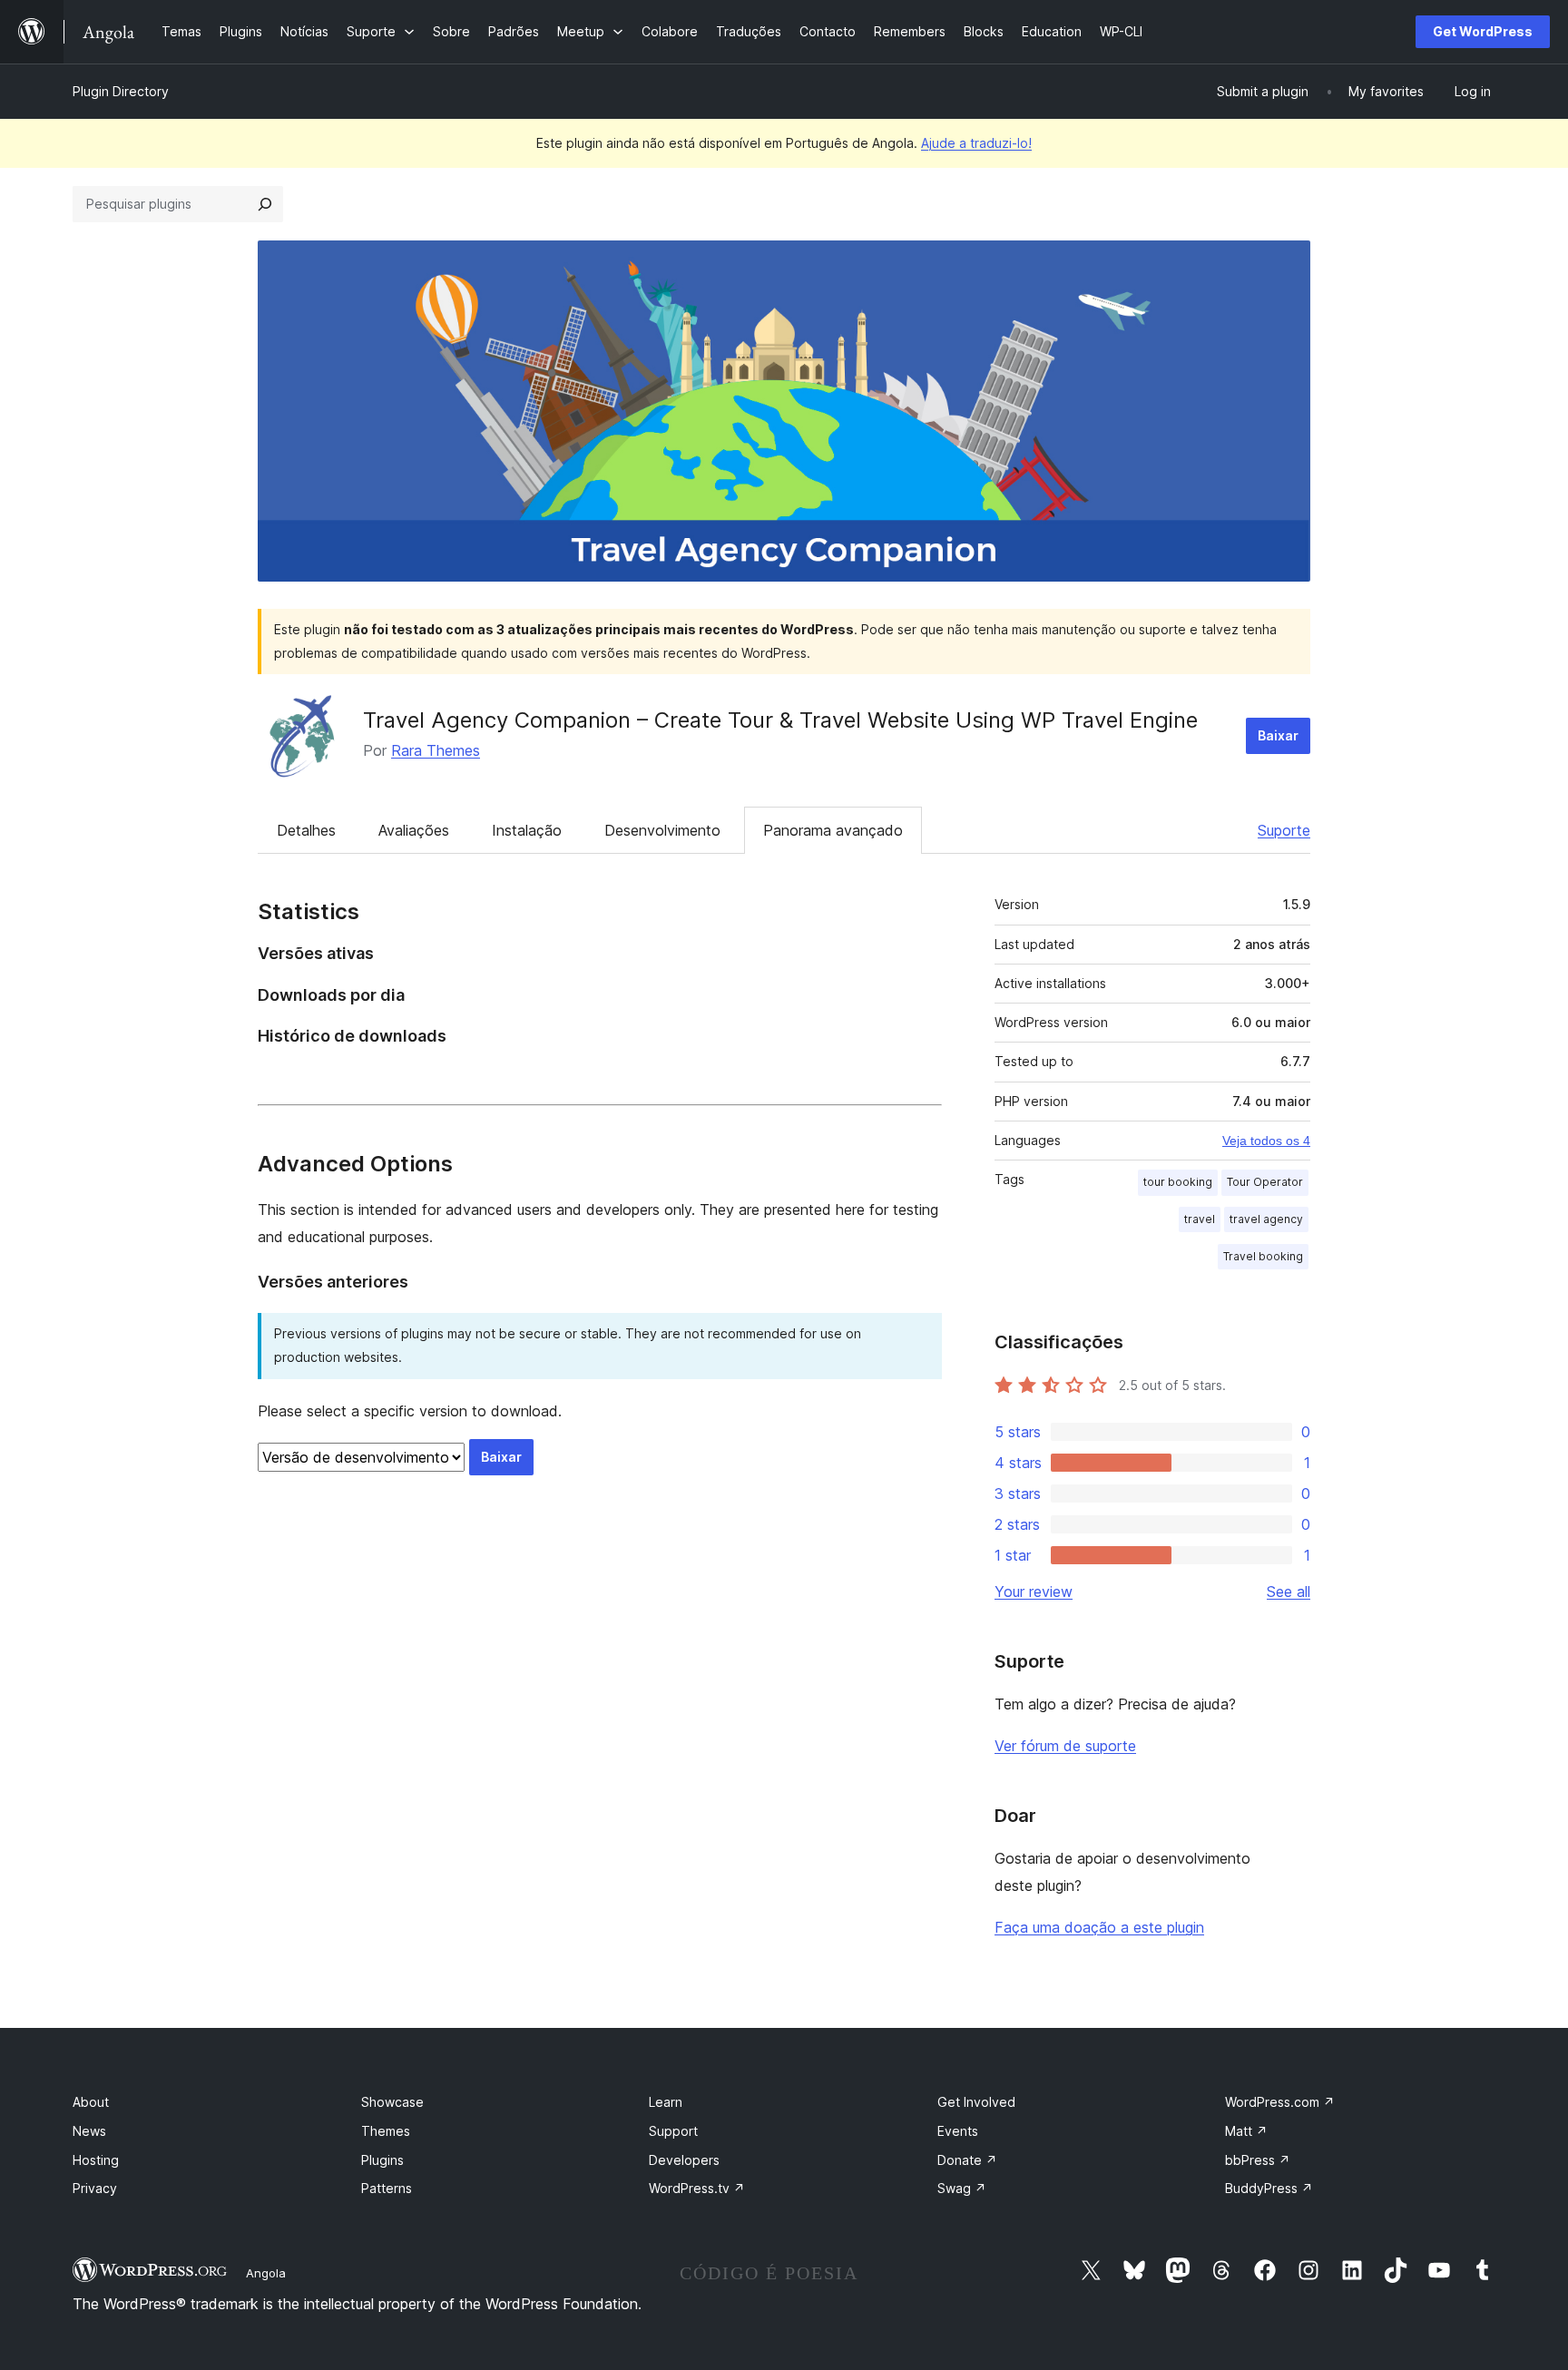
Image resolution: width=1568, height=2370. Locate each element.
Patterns (387, 2188)
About (91, 2102)
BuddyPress (1269, 2188)
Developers (684, 2160)
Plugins (382, 2160)
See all (1289, 1591)
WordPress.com (1280, 2102)
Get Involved (976, 2102)
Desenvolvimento (662, 830)
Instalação (527, 830)
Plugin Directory (121, 91)
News (89, 2131)
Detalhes (306, 830)
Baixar (1278, 735)
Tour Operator (1265, 1182)
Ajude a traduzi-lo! (976, 143)
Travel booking (1263, 1256)
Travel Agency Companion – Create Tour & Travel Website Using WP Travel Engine (780, 720)
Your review (1034, 1591)
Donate (967, 2160)
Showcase (392, 2102)
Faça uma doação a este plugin (1099, 1927)
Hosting (96, 2160)
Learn (666, 2102)
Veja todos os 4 (1266, 1141)
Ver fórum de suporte (1065, 1746)
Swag (962, 2188)
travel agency (1266, 1219)
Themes (386, 2131)
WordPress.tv (697, 2188)
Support (673, 2131)
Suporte (1284, 830)
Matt (1246, 2131)
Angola (266, 2273)
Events (958, 2131)
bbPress (1258, 2160)
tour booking (1178, 1182)
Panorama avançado (833, 830)
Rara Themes (436, 750)
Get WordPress (1483, 31)
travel (1200, 1219)
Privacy (95, 2188)
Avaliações (414, 830)
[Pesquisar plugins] (265, 204)
